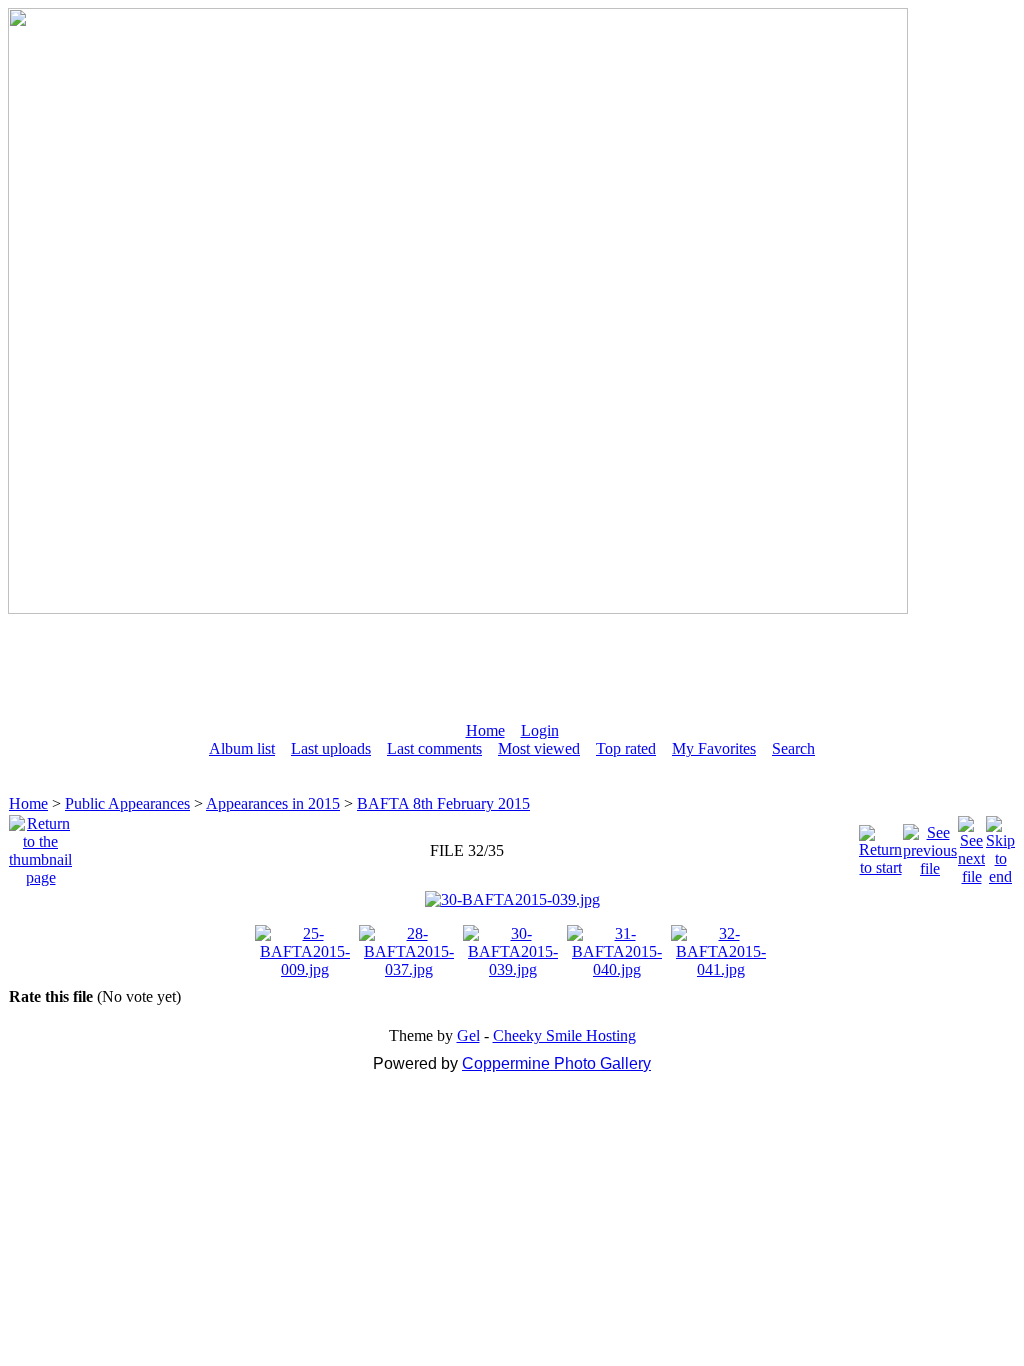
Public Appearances (127, 803)
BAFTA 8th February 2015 (443, 803)
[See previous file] (930, 845)
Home (485, 730)
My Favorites (714, 748)
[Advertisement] (512, 659)
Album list (242, 748)
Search (793, 748)
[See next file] (971, 845)
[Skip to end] (1000, 845)
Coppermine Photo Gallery (556, 1063)
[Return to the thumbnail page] (40, 845)
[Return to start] (880, 845)
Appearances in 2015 (273, 803)
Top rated (626, 748)
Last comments (434, 748)
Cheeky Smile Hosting (564, 1035)
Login (540, 730)
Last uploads (331, 748)
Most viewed (539, 748)
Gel (468, 1035)
